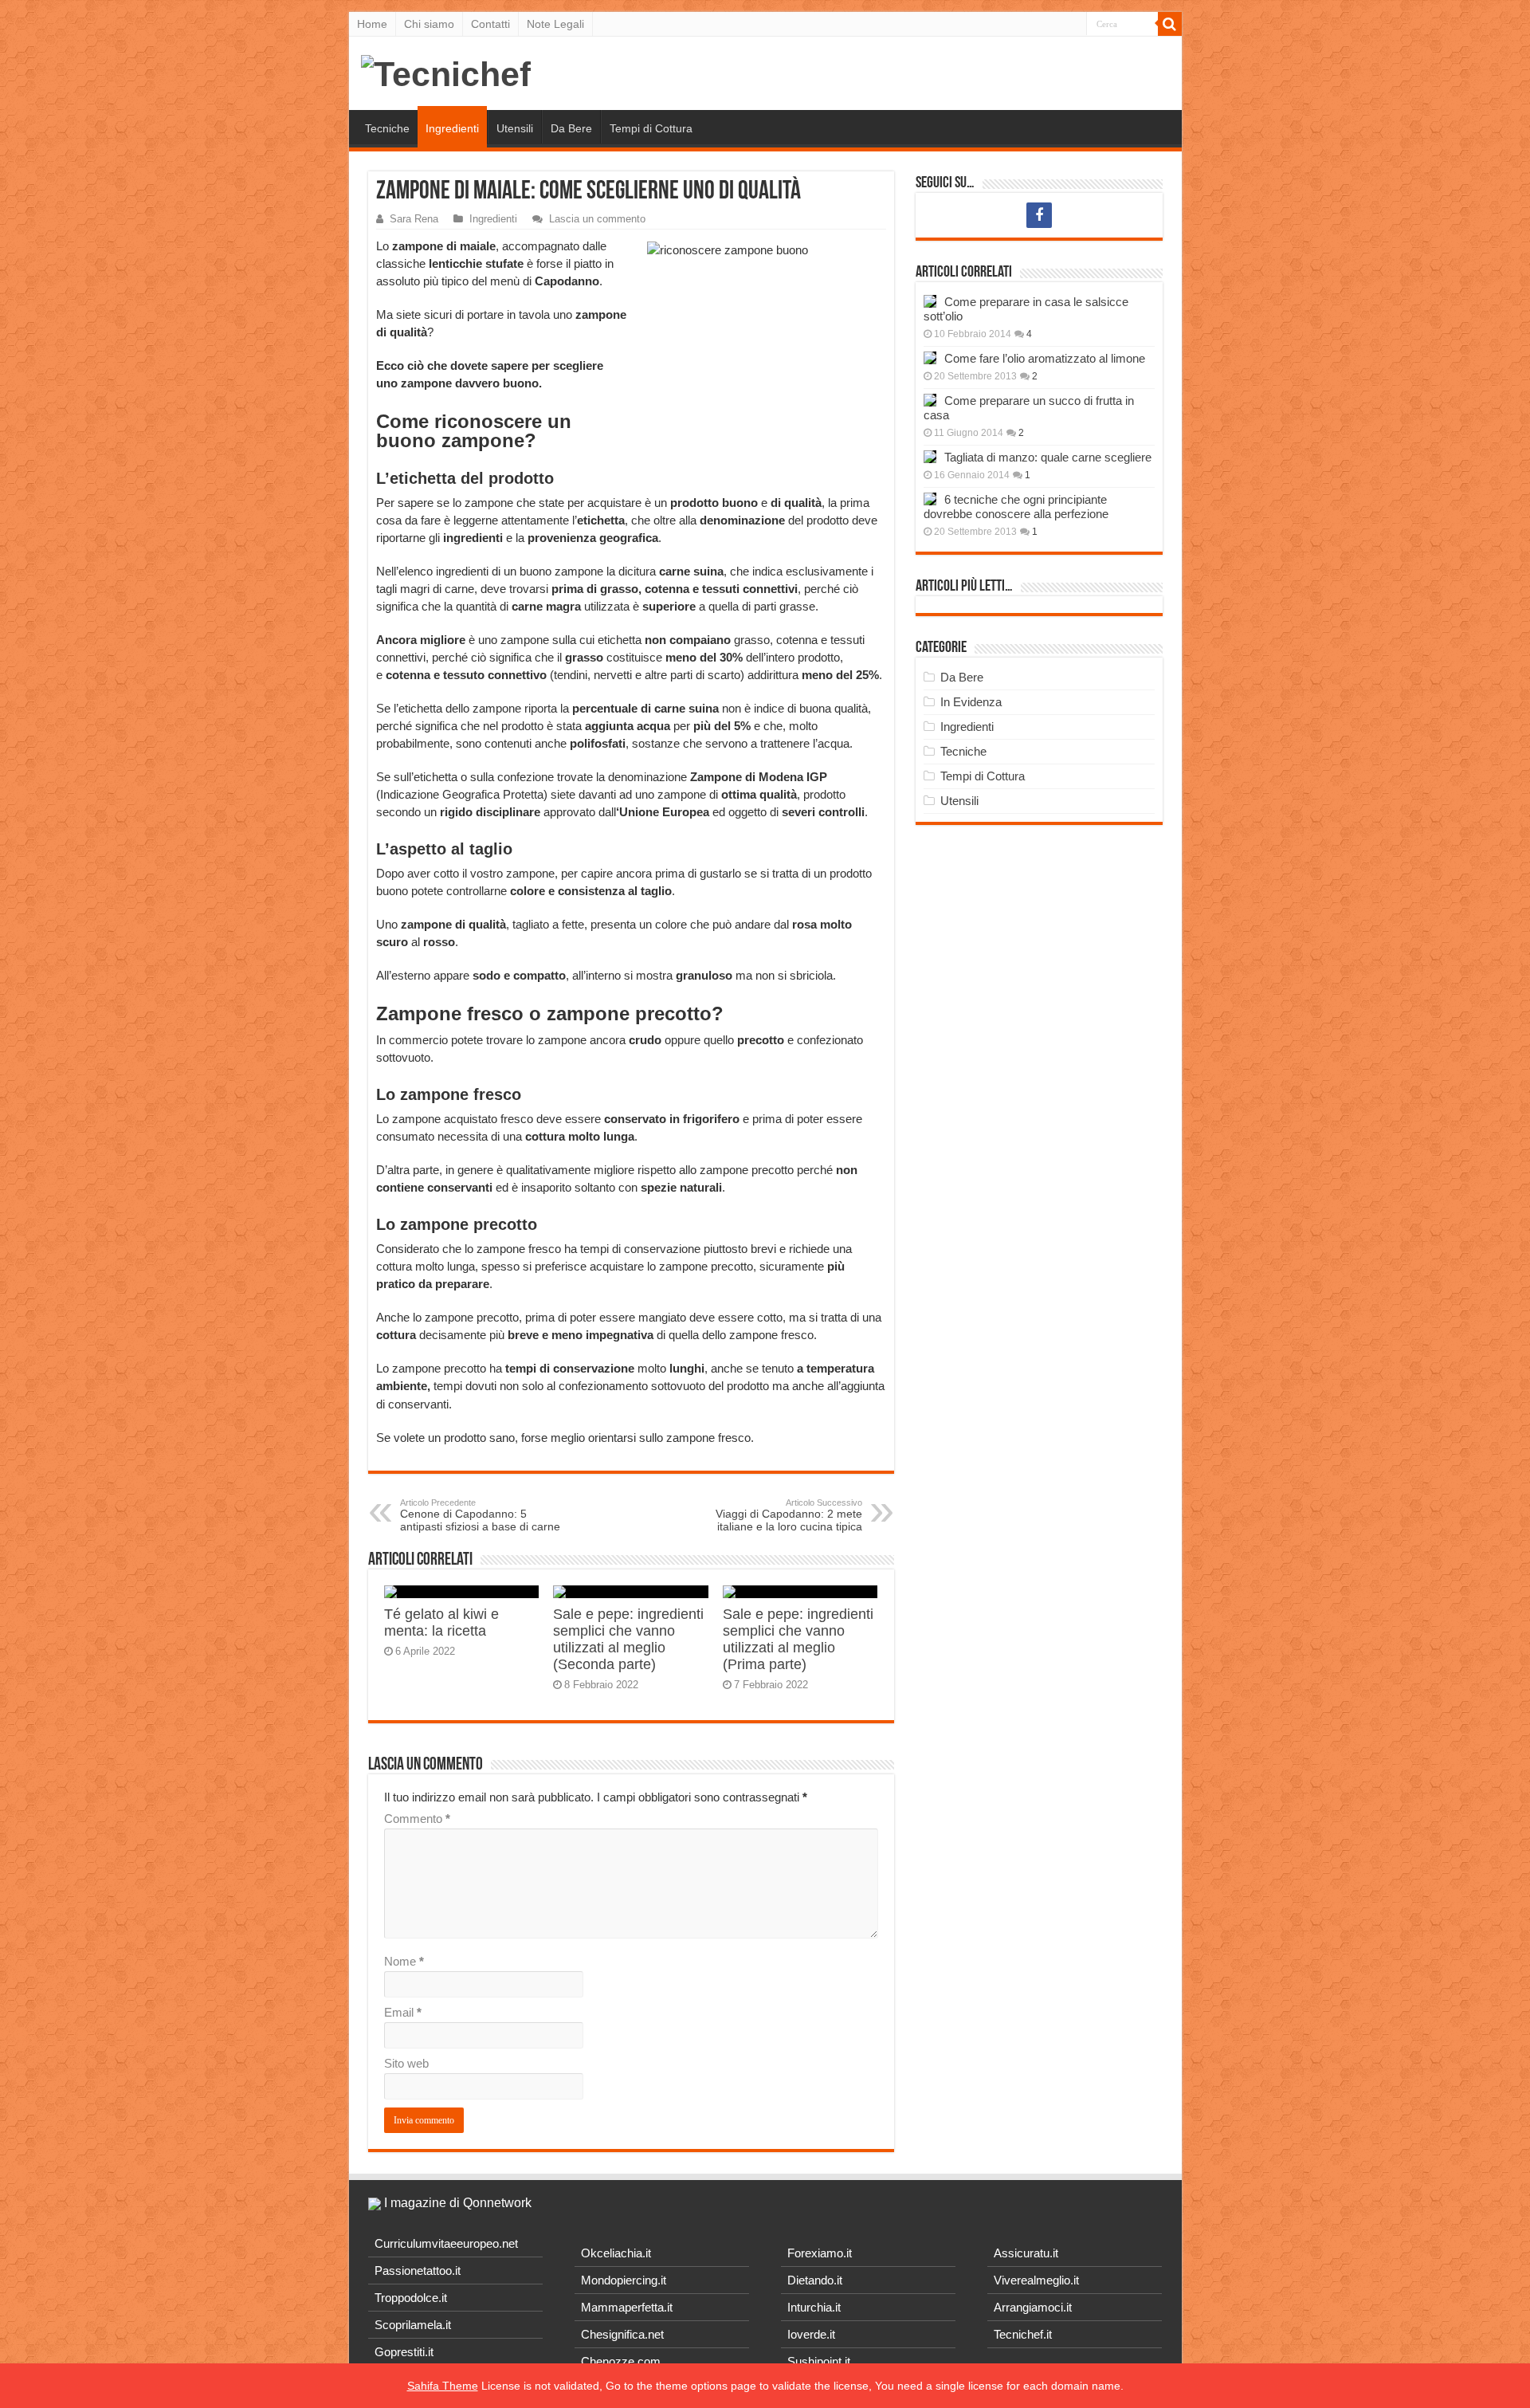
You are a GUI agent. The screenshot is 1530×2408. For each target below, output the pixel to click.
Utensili (515, 128)
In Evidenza (971, 702)
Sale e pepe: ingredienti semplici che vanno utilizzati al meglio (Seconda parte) (628, 1639)
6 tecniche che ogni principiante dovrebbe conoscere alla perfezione (1016, 507)
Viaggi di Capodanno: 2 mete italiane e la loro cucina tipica (789, 1515)
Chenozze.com (621, 2361)
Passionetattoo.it (418, 2271)
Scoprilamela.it (413, 2325)
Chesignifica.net (622, 2334)
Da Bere (571, 128)
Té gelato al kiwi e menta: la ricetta (441, 1622)
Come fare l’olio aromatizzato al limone (1045, 358)
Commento (417, 1819)
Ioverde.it (811, 2334)
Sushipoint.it (819, 2361)
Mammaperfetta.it (627, 2307)
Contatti (490, 24)
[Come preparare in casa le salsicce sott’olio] (930, 301)
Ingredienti (452, 128)
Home (372, 24)
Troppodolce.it (411, 2298)
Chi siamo (429, 24)
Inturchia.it (814, 2307)
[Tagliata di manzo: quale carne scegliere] (930, 457)
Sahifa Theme (443, 2386)
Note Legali (555, 24)
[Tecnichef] (446, 72)
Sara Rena (414, 219)
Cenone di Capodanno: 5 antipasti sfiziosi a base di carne (480, 1515)
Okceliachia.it (616, 2253)
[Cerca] (1170, 24)
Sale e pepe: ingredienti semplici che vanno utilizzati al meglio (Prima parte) (798, 1639)
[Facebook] (1039, 215)
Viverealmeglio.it (1036, 2280)
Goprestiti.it (404, 2352)
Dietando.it (815, 2280)
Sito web (406, 2063)
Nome (404, 1961)
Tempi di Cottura (651, 128)
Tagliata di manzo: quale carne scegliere (1048, 457)
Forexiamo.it (820, 2253)
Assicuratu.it (1026, 2253)
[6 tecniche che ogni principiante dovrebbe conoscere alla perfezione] (930, 499)
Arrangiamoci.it (1033, 2307)
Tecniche (387, 128)
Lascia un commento (597, 219)
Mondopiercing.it (624, 2280)
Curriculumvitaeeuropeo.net (446, 2243)
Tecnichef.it (1023, 2334)
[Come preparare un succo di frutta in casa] (930, 400)
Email (403, 2012)
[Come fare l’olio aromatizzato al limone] (930, 358)
